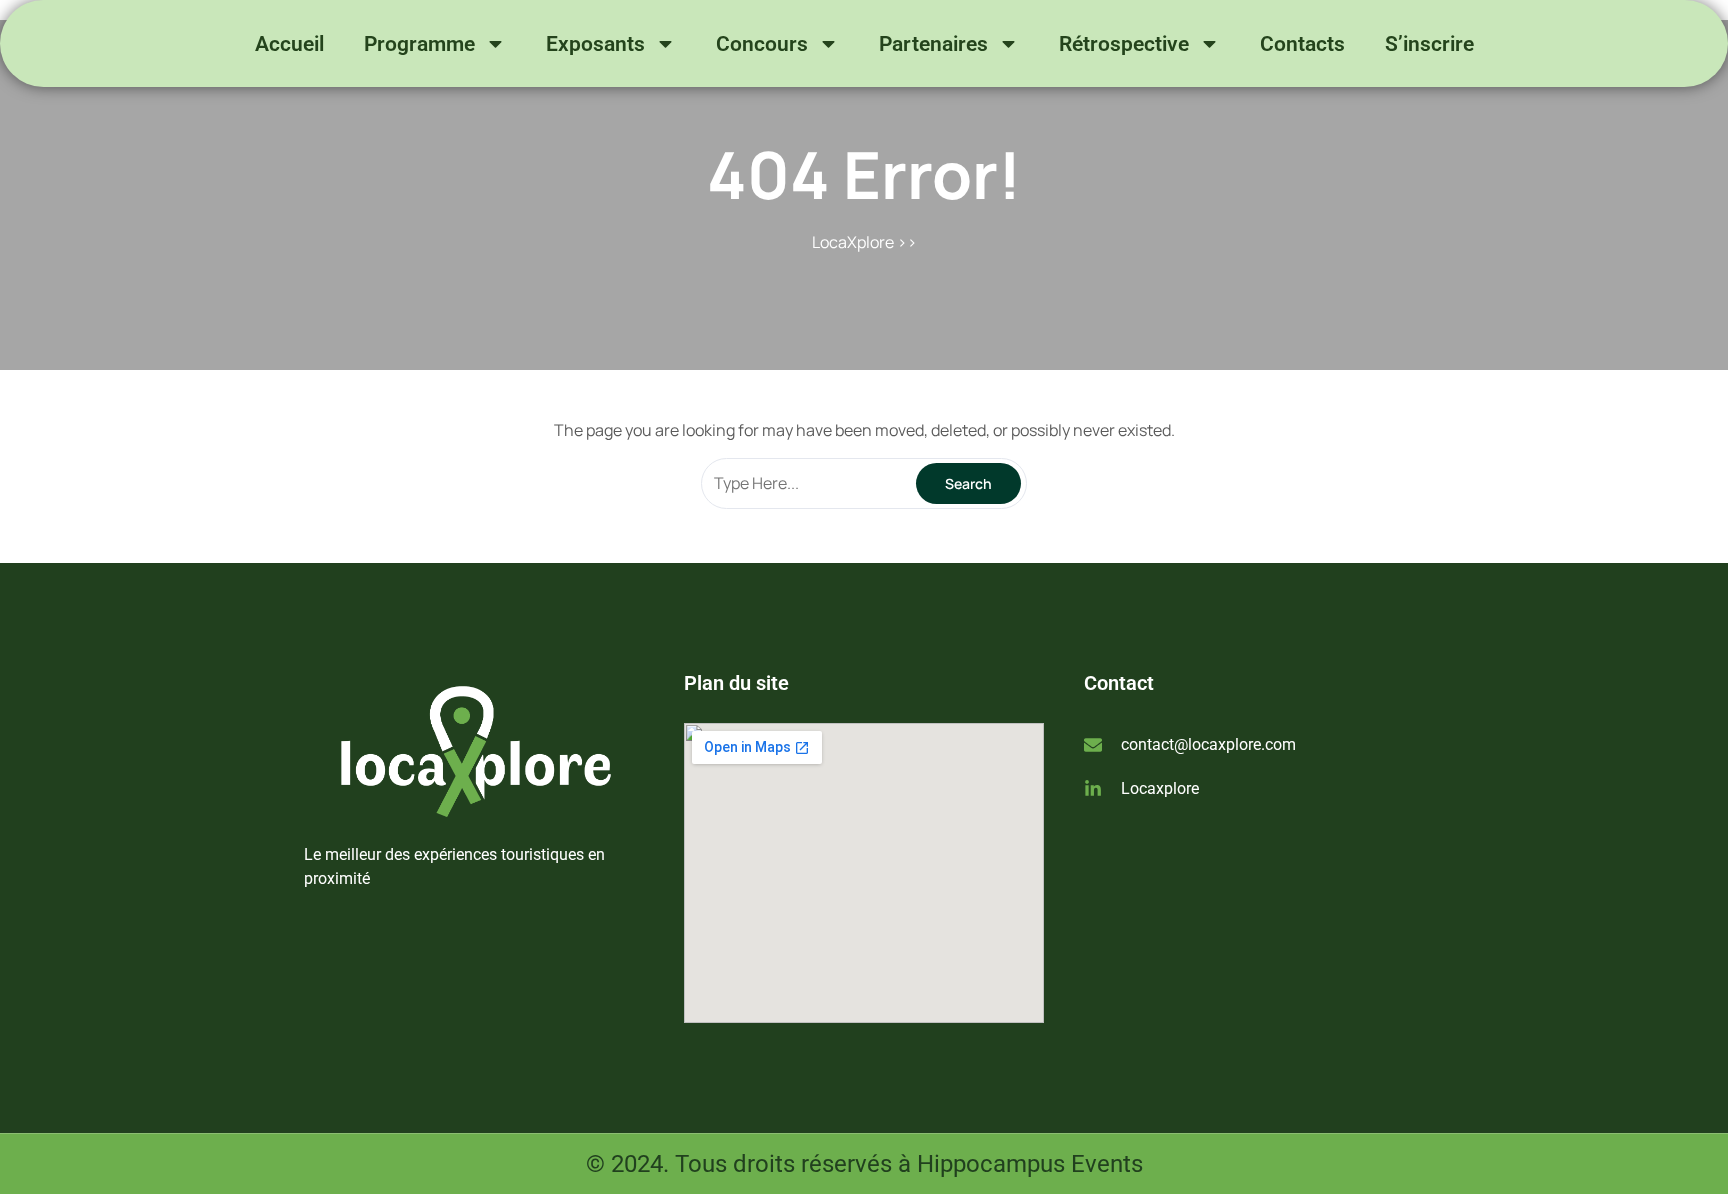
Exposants (595, 44)
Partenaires (933, 44)
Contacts (1302, 44)
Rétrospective (1124, 44)
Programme (419, 44)
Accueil (289, 44)
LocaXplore (853, 242)
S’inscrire (1429, 44)
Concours (762, 44)
